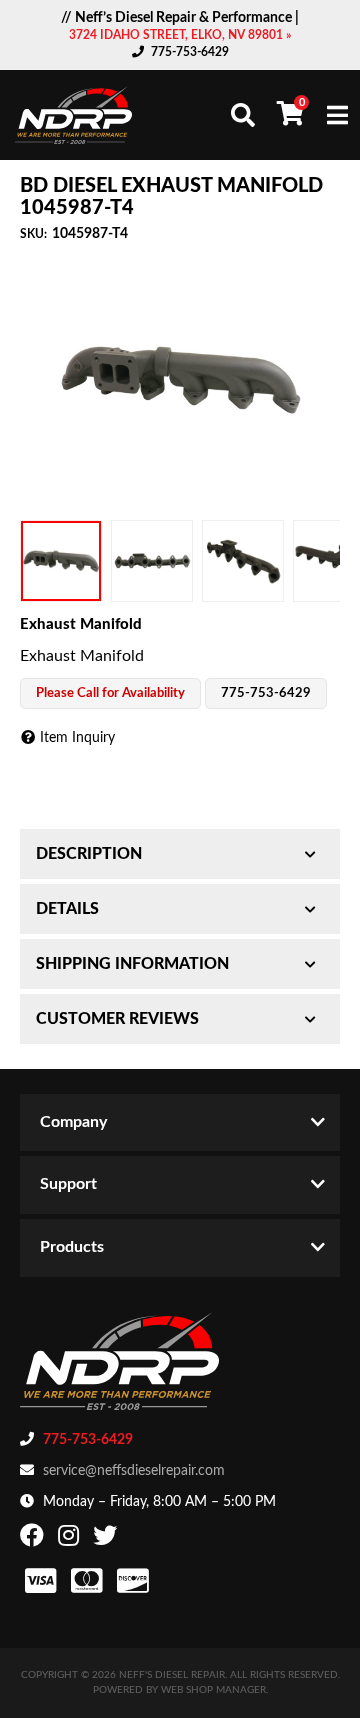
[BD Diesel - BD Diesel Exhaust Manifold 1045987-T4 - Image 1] (61, 561)
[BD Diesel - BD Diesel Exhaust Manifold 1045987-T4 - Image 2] (152, 561)
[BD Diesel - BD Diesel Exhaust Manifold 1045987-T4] (180, 379)
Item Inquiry (77, 738)
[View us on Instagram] (71, 1540)
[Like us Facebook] (34, 1540)
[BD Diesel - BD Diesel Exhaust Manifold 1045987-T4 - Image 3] (243, 561)
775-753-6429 (190, 52)
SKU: (33, 234)
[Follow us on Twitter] (107, 1540)
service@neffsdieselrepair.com (134, 1471)
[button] (243, 115)
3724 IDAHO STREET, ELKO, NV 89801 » (180, 35)
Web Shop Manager (213, 1690)
